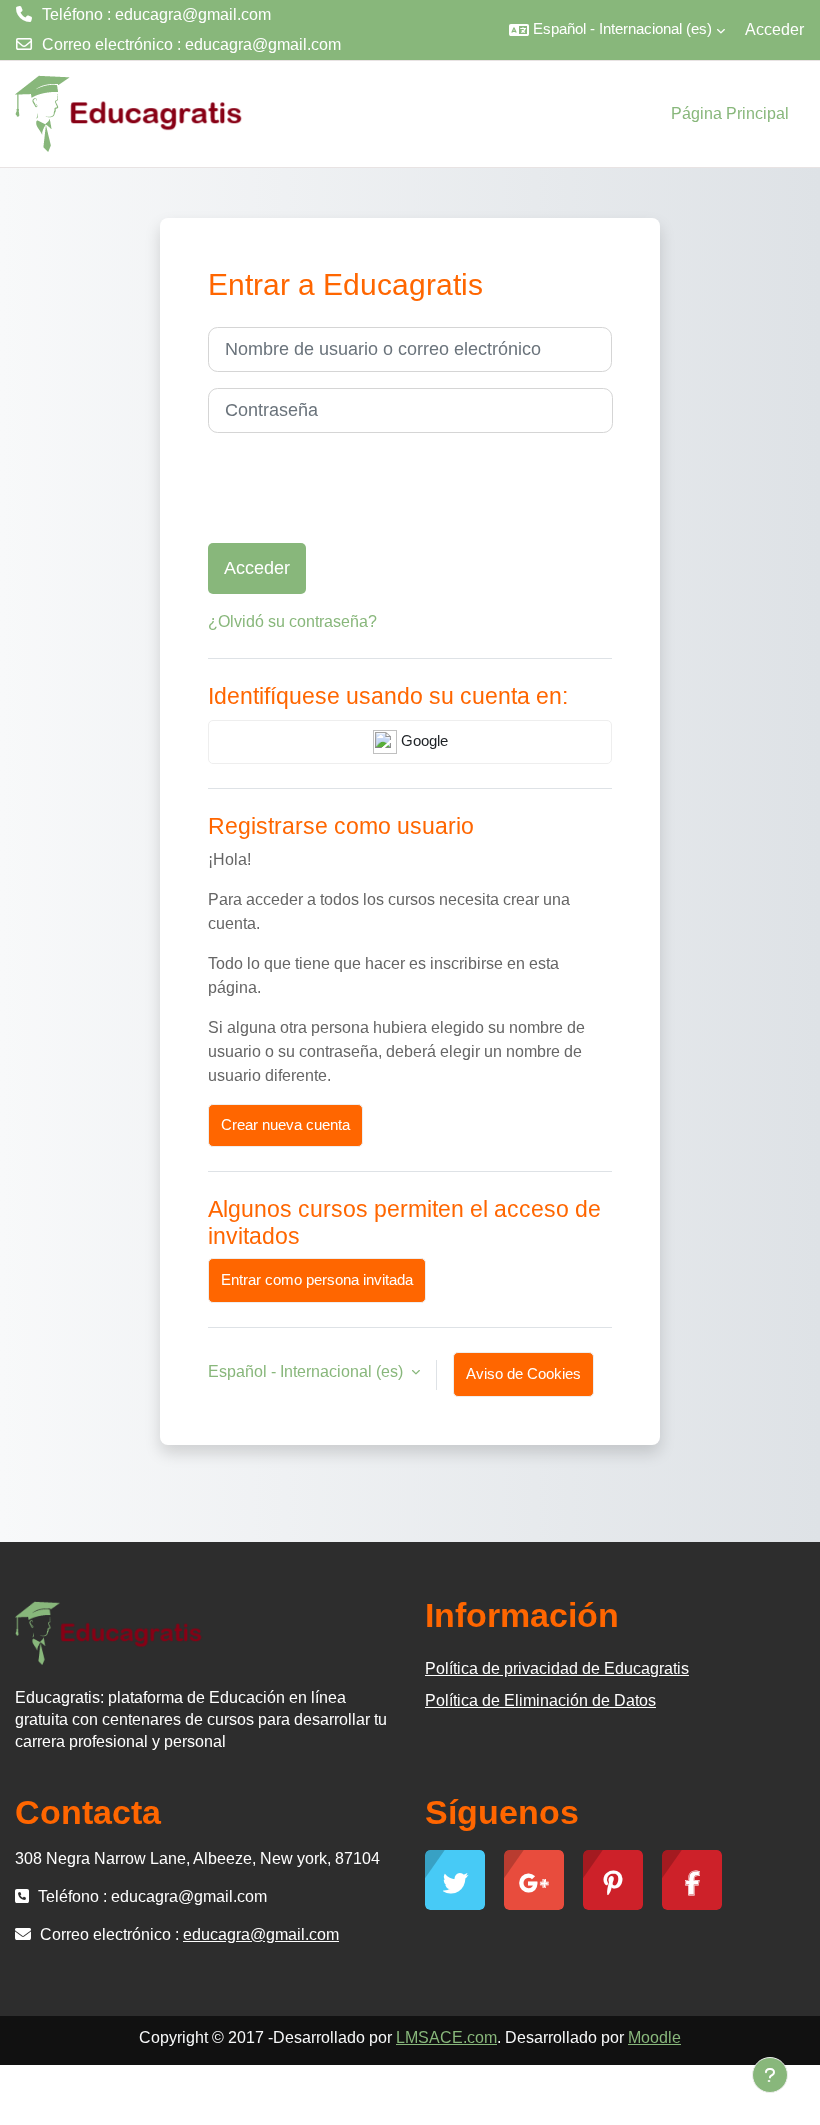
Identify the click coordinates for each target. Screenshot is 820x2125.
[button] (617, 30)
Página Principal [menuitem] (730, 113)
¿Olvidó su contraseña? (292, 621)
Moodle (654, 2037)
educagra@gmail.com (263, 44)
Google (422, 741)
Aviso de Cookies (523, 1374)
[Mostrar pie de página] (770, 2075)
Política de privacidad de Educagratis (557, 1668)
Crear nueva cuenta (285, 1125)
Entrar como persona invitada (317, 1280)
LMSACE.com (446, 2037)
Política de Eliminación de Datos (540, 1700)
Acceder (774, 29)
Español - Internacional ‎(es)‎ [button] (307, 1371)
